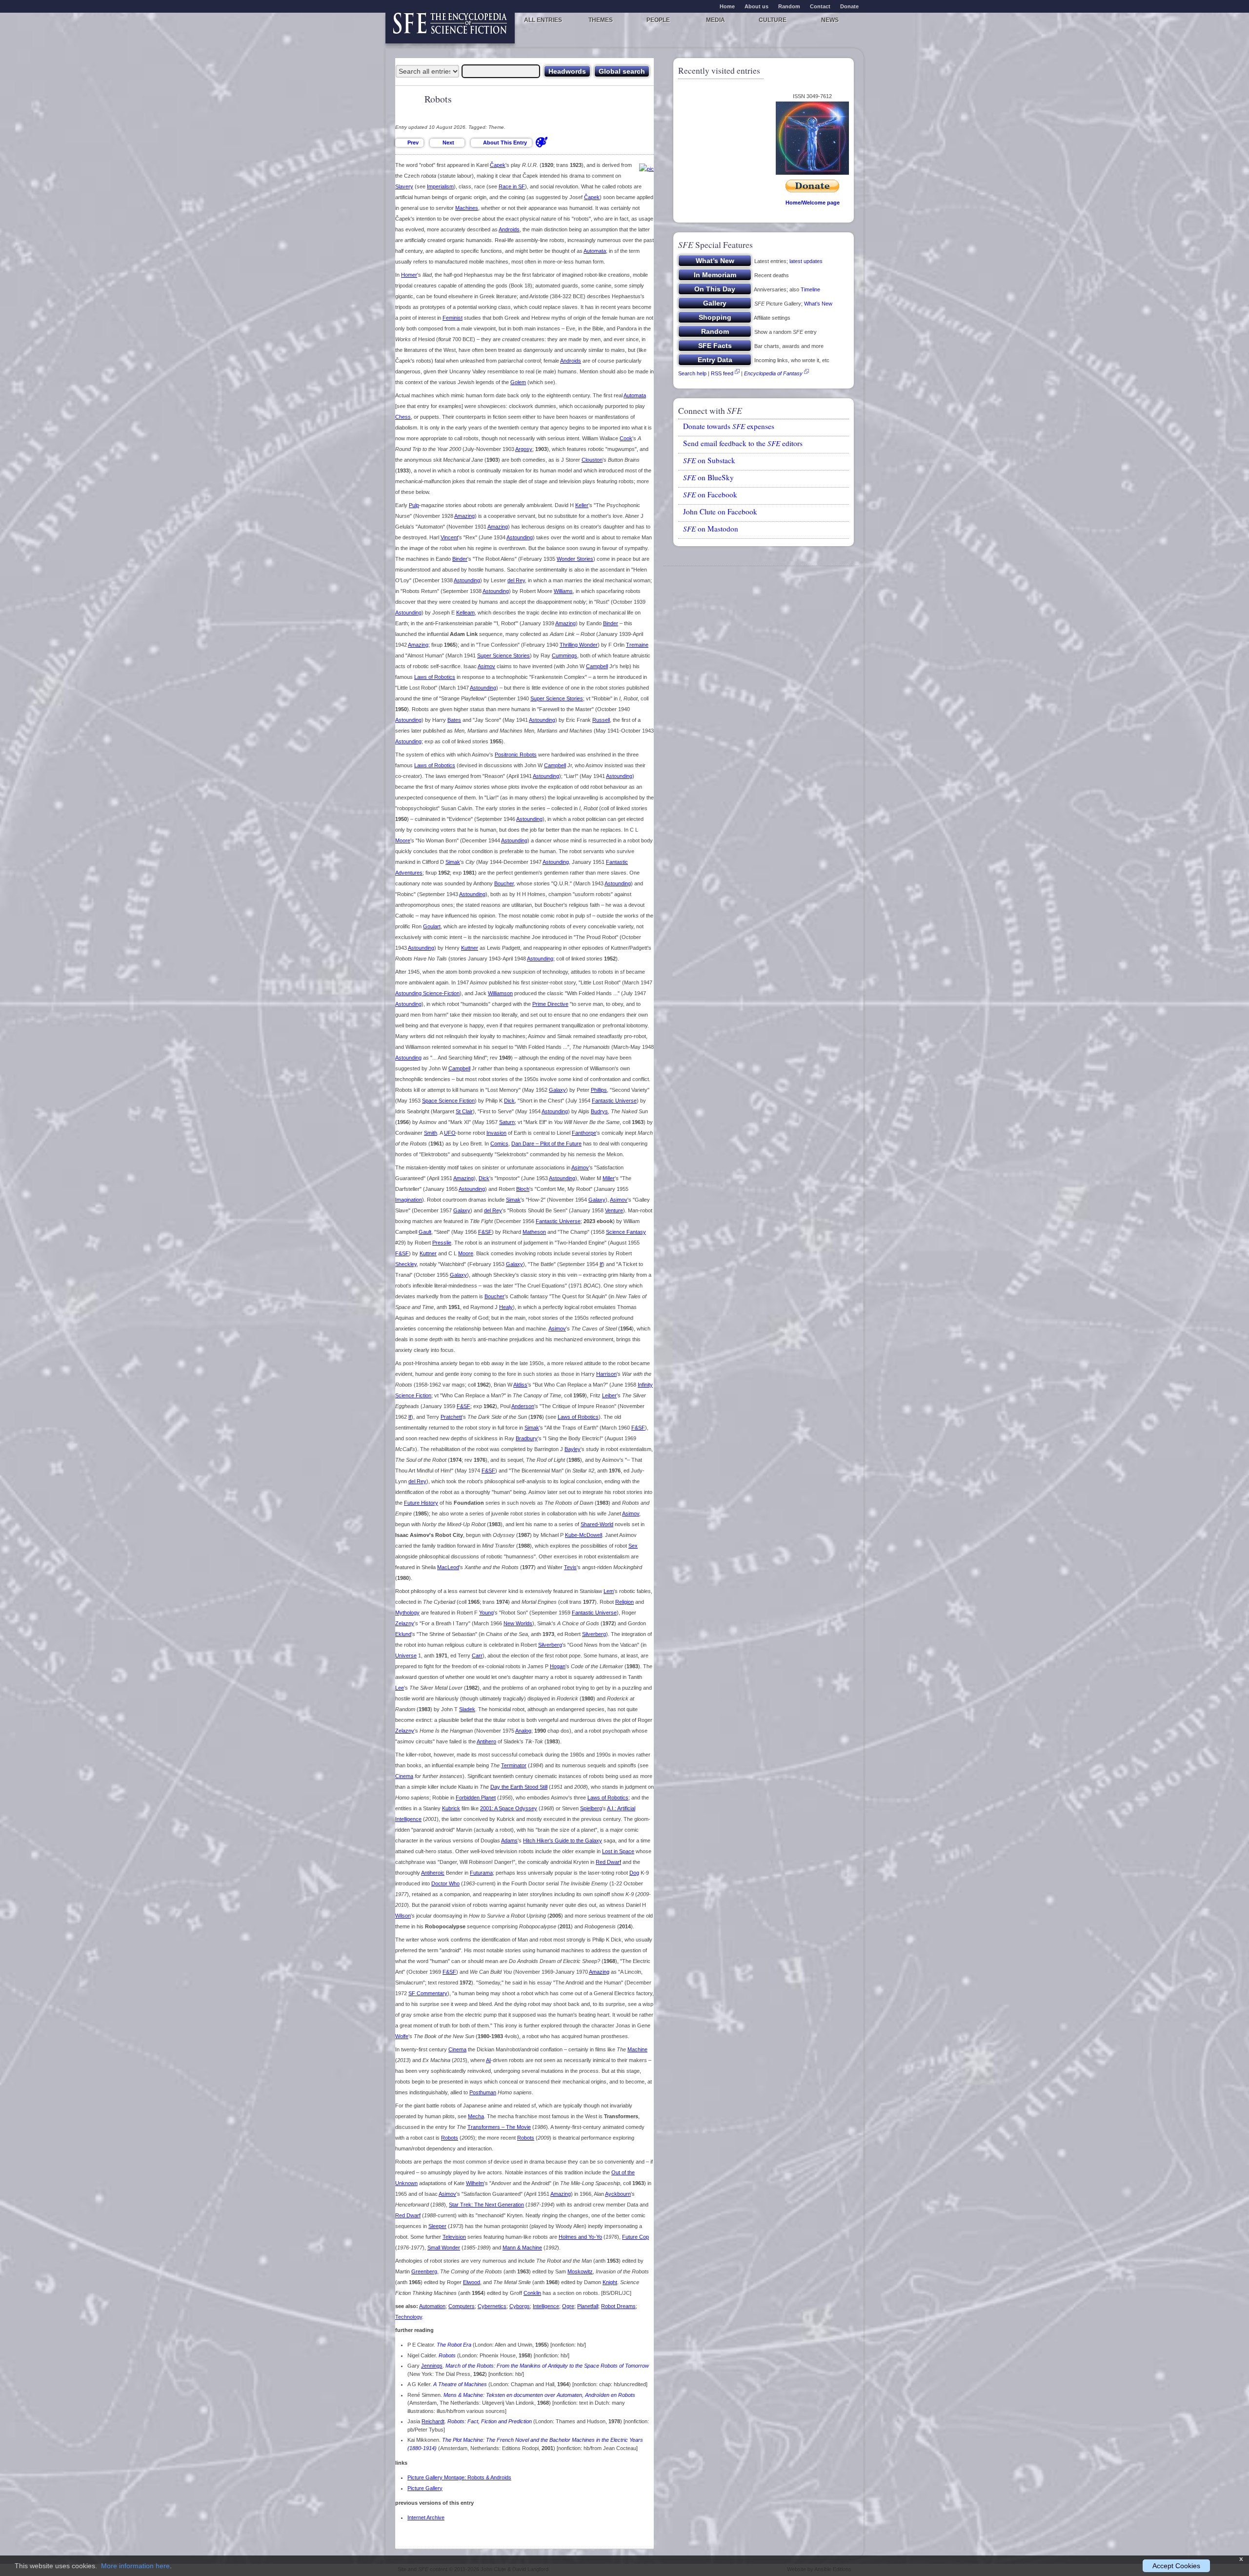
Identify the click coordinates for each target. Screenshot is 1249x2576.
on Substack (709, 460)
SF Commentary (428, 1993)
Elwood (472, 2282)
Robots (450, 2138)
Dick (509, 1101)
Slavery (404, 186)
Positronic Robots (516, 755)
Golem (518, 382)
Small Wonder (444, 2248)
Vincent (449, 537)
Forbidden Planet (476, 1798)
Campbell (597, 666)
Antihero (486, 1741)
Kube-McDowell (584, 1535)
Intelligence (546, 2306)
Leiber (609, 1395)
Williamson (500, 993)
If (601, 1264)
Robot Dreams (618, 2306)
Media (715, 20)
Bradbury (527, 1438)
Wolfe (402, 2036)
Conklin (532, 2293)
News (830, 20)
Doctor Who (445, 1883)
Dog (634, 1873)
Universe (406, 1656)
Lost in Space (618, 1851)
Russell (601, 720)
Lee (400, 1688)
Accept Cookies (1176, 2566)
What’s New (818, 304)
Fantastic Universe (614, 1101)
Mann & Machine (522, 2248)
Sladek (467, 1709)
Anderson (523, 1406)
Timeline (810, 289)
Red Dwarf (608, 1862)
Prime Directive (550, 1004)
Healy (506, 1307)
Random (789, 6)
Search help (692, 373)
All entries (543, 20)
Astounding (520, 537)
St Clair (464, 1111)
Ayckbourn (618, 2194)
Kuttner (470, 948)
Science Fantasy (626, 1232)
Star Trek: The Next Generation (486, 2205)
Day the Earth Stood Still (519, 1787)
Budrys (599, 1111)
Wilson (403, 1916)
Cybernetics (492, 2306)
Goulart (432, 926)
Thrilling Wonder (579, 645)
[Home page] (450, 28)
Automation (432, 2306)
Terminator (514, 1765)
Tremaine (637, 645)
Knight (610, 2282)
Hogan (558, 1666)
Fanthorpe (584, 1133)
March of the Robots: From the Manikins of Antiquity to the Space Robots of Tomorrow (547, 2366)
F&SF (485, 1232)
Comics (499, 1144)
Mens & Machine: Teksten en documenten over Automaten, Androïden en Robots (539, 2395)
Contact (820, 6)
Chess (403, 417)
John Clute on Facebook (720, 511)
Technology (409, 2317)
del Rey (516, 580)
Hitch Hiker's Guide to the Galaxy (563, 1840)
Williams (563, 591)
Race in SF (512, 186)
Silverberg (594, 1634)
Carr (477, 1656)
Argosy (524, 449)
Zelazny (405, 1623)
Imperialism (440, 186)
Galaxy (557, 1090)
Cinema (404, 1776)
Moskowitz (580, 2271)
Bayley (573, 1449)
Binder (460, 559)
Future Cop (635, 2237)
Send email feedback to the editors (743, 443)
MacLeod (448, 1567)
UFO (450, 1133)
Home (727, 6)
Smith (431, 1133)
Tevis (570, 1567)
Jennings (432, 2366)
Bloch (523, 1189)
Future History (421, 1503)
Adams (509, 1840)
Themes (601, 20)
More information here (135, 2566)
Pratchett (451, 1417)
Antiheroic (433, 1873)
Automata (595, 251)
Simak (453, 862)
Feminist (453, 318)
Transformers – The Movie (499, 2127)
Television (454, 2237)
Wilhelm (475, 2183)
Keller (582, 505)
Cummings (564, 655)
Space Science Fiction (448, 1101)
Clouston (592, 460)
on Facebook (710, 494)
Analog (523, 1731)
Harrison (606, 1374)
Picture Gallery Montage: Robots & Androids (459, 2477)
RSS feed (722, 373)
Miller (609, 1178)
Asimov (486, 666)
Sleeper (437, 2226)
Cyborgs (520, 2306)
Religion (624, 1602)
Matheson (534, 1232)
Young (486, 1613)
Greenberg (424, 2271)
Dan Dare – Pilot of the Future (546, 1144)
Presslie (442, 1243)
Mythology (407, 1613)
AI (488, 2060)
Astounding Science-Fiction (427, 993)
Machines (467, 208)
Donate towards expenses (729, 426)
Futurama (481, 1873)
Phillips (599, 1090)
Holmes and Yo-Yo (580, 2237)
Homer (409, 275)
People (658, 20)
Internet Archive (426, 2517)
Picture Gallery (425, 2488)
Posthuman (483, 2092)
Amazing (464, 516)
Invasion (496, 1133)
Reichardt (433, 2421)
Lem (609, 1591)
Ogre (568, 2306)
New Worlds (518, 1623)
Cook (626, 438)
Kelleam (465, 613)
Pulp (414, 505)
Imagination (409, 1200)
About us (756, 6)
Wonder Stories (575, 559)
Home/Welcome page (813, 203)
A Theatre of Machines (460, 2384)
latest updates (806, 261)
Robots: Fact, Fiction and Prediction (490, 2421)
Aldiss (520, 1385)
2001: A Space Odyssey (509, 1808)
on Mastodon (711, 529)
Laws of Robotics (435, 677)
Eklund (403, 1634)
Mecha (476, 2116)
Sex (633, 1546)
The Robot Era (454, 2345)
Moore (403, 840)
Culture (773, 20)
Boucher (504, 883)
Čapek (498, 165)
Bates (454, 720)
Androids (509, 229)
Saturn (507, 1122)
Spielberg (591, 1808)
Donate (849, 6)
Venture (614, 1210)
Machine (637, 2049)
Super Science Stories (504, 655)
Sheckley (406, 1264)
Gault (425, 1232)
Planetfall (588, 2306)
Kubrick (451, 1808)
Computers (462, 2306)
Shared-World (597, 1524)
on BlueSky (708, 477)
